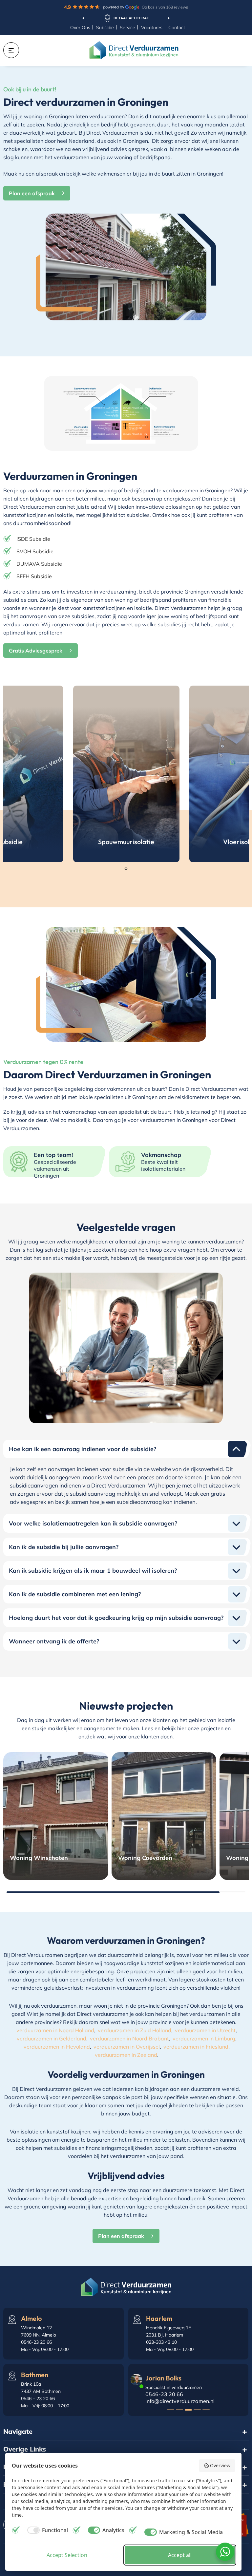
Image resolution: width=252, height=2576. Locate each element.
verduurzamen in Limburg (204, 2038)
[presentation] (83, 18)
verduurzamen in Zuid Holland (135, 2030)
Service (127, 28)
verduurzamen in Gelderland (52, 2038)
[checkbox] (46, 2530)
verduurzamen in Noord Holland (55, 2030)
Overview (220, 2465)
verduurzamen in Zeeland (126, 2055)
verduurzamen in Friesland (196, 2047)
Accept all (180, 2555)
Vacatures (152, 28)
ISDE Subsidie (33, 539)
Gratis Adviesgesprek (36, 651)
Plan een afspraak (32, 193)
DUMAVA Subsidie (39, 564)
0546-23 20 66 (164, 2394)
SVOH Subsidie (35, 551)
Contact (177, 28)
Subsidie (105, 28)
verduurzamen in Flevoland (57, 2047)
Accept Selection (67, 2555)
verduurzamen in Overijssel (127, 2047)
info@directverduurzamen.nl (180, 2401)
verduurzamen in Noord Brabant (129, 2038)
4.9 (126, 7)
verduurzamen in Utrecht (205, 2030)
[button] (171, 2410)
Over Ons (80, 28)
